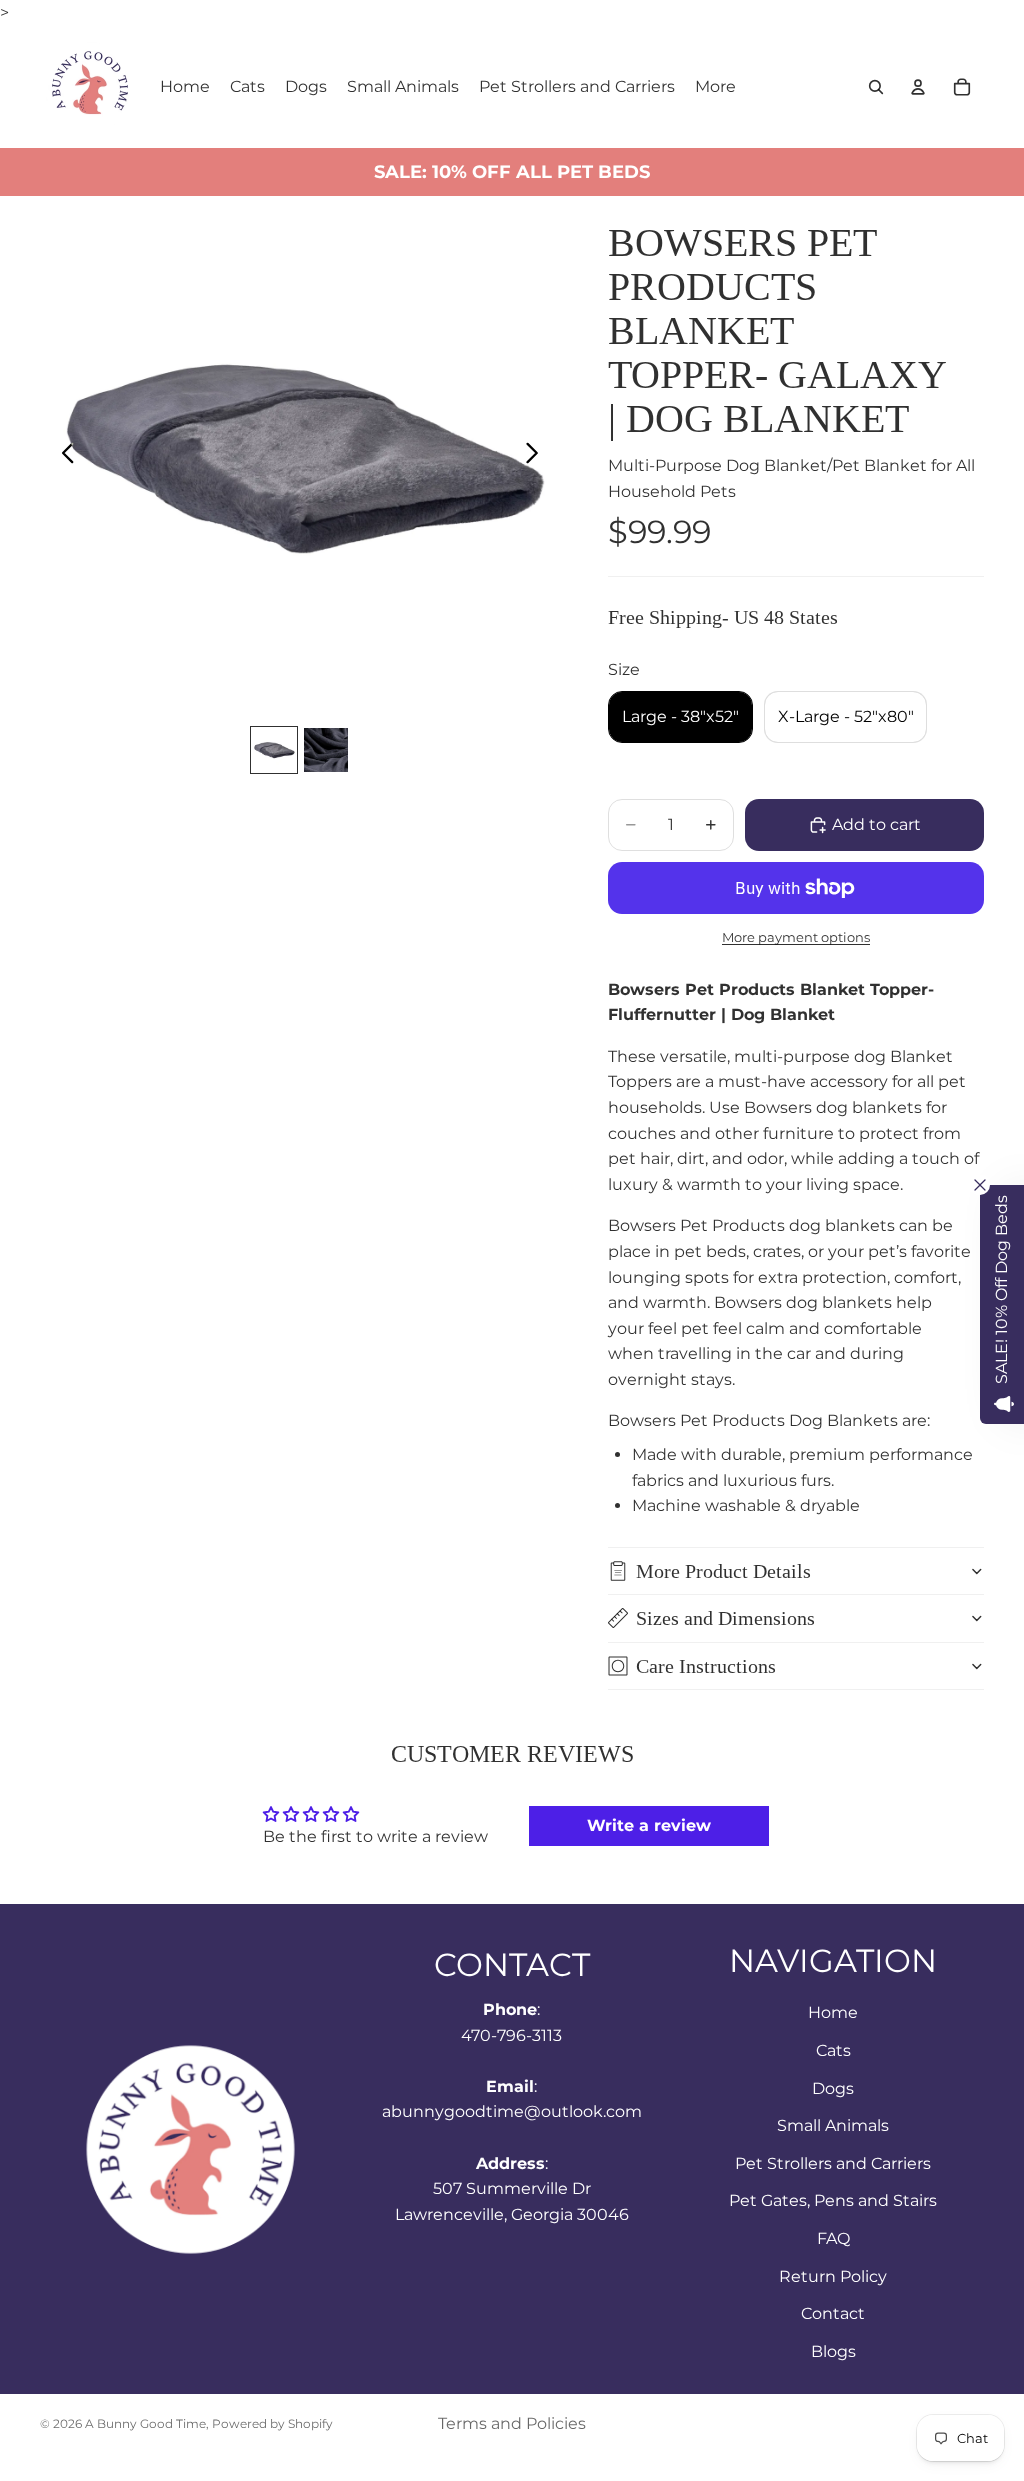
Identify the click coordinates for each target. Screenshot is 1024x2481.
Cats (833, 2050)
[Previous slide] (62, 457)
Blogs (833, 2350)
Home (833, 2012)
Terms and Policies (512, 2423)
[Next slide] (537, 457)
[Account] (918, 87)
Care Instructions (706, 1666)
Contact (833, 2313)
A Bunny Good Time (145, 2423)
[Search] (876, 87)
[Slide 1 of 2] (274, 750)
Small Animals (833, 2125)
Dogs (833, 2087)
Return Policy (833, 2275)
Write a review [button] (649, 1825)
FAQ (833, 2238)
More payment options (796, 937)
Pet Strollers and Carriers (833, 2162)
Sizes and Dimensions (725, 1618)
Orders (707, 349)
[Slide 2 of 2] (326, 750)
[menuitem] (715, 87)
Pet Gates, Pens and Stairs (833, 2200)
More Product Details (723, 1571)
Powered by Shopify (272, 2423)
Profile (845, 349)
